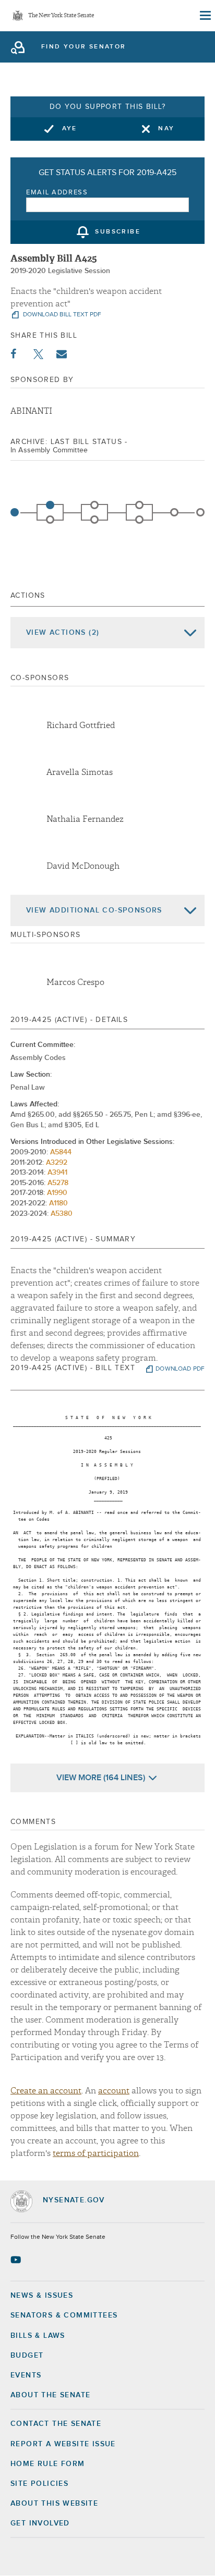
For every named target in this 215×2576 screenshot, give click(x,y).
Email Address (57, 193)
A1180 (58, 1203)
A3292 (57, 1163)
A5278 (58, 1183)
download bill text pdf (61, 315)
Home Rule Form (48, 2464)
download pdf (180, 1369)
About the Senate (50, 2395)
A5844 (61, 1152)
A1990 (57, 1193)
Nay (166, 129)
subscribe (118, 232)
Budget (27, 2356)
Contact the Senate (56, 2424)
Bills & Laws (38, 2336)
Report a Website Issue (63, 2444)
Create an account (46, 2091)
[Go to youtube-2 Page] (17, 2260)
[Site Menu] (205, 16)
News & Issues (42, 2296)
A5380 (62, 1214)
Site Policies (39, 2484)
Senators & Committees (64, 2315)
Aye (70, 129)
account (114, 2091)
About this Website (54, 2504)
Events (26, 2375)
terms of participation (96, 2153)
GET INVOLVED (40, 2523)
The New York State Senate (61, 16)
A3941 (57, 1173)
